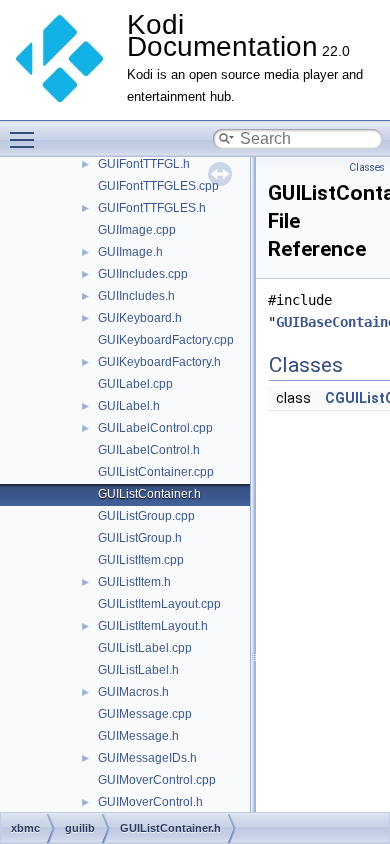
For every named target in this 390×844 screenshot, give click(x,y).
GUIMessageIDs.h (147, 758)
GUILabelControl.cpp (155, 428)
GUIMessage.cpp (145, 714)
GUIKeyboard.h (140, 318)
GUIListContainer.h (149, 494)
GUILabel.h (129, 406)
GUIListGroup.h (140, 538)
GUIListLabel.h (138, 670)
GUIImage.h (130, 252)
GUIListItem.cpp (141, 560)
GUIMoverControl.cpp (157, 780)
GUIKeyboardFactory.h (159, 362)
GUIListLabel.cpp (145, 648)
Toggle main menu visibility (26, 139)
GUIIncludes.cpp (143, 274)
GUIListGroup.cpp (146, 516)
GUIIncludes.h (136, 296)
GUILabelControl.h (149, 450)
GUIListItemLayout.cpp (159, 604)
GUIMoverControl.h (150, 802)
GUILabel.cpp (135, 384)
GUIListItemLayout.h (153, 626)
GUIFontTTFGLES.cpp (158, 186)
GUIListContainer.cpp (156, 472)
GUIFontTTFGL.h (144, 164)
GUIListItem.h (134, 582)
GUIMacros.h (133, 692)
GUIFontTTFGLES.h (152, 208)
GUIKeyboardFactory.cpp (166, 340)
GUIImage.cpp (137, 230)
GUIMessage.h (138, 736)
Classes (367, 167)
